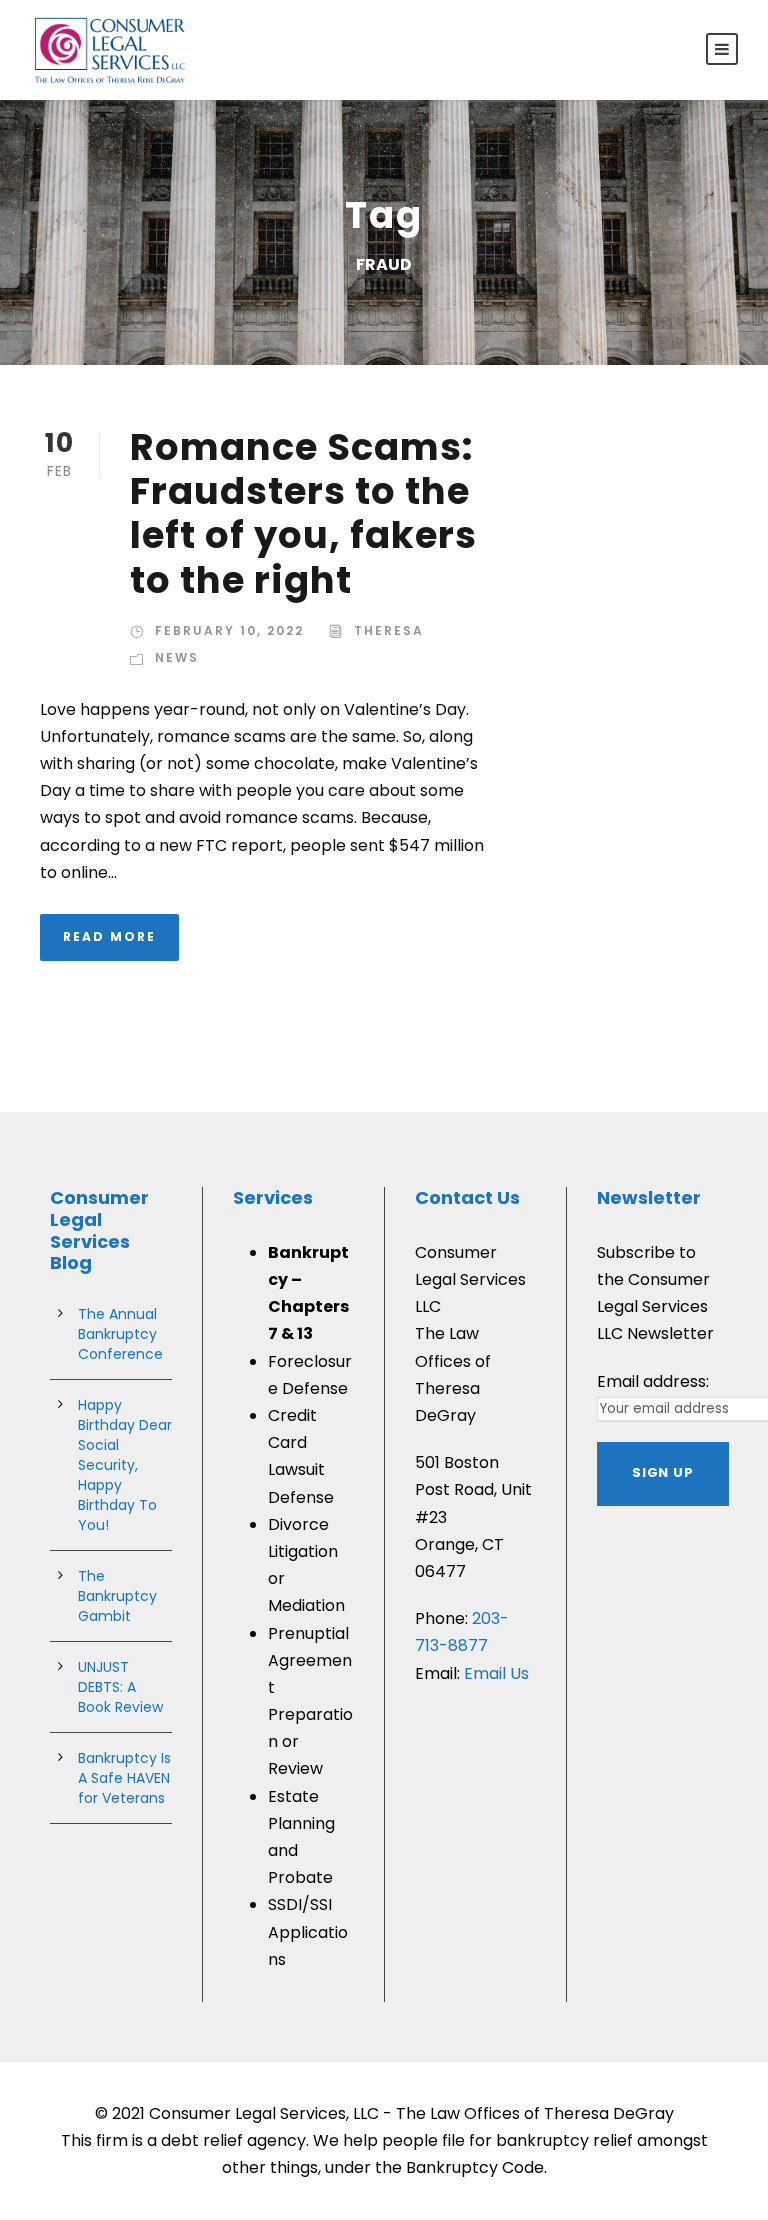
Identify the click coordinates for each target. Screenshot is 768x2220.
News (177, 657)
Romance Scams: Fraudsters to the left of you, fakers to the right (303, 513)
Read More (109, 936)
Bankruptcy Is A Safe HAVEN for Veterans (124, 1778)
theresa (389, 630)
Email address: (653, 1381)
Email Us (496, 1673)
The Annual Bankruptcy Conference (120, 1334)
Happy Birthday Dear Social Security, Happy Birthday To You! (125, 1465)
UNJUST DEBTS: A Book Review (120, 1687)
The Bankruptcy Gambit (117, 1596)
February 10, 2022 (229, 630)
